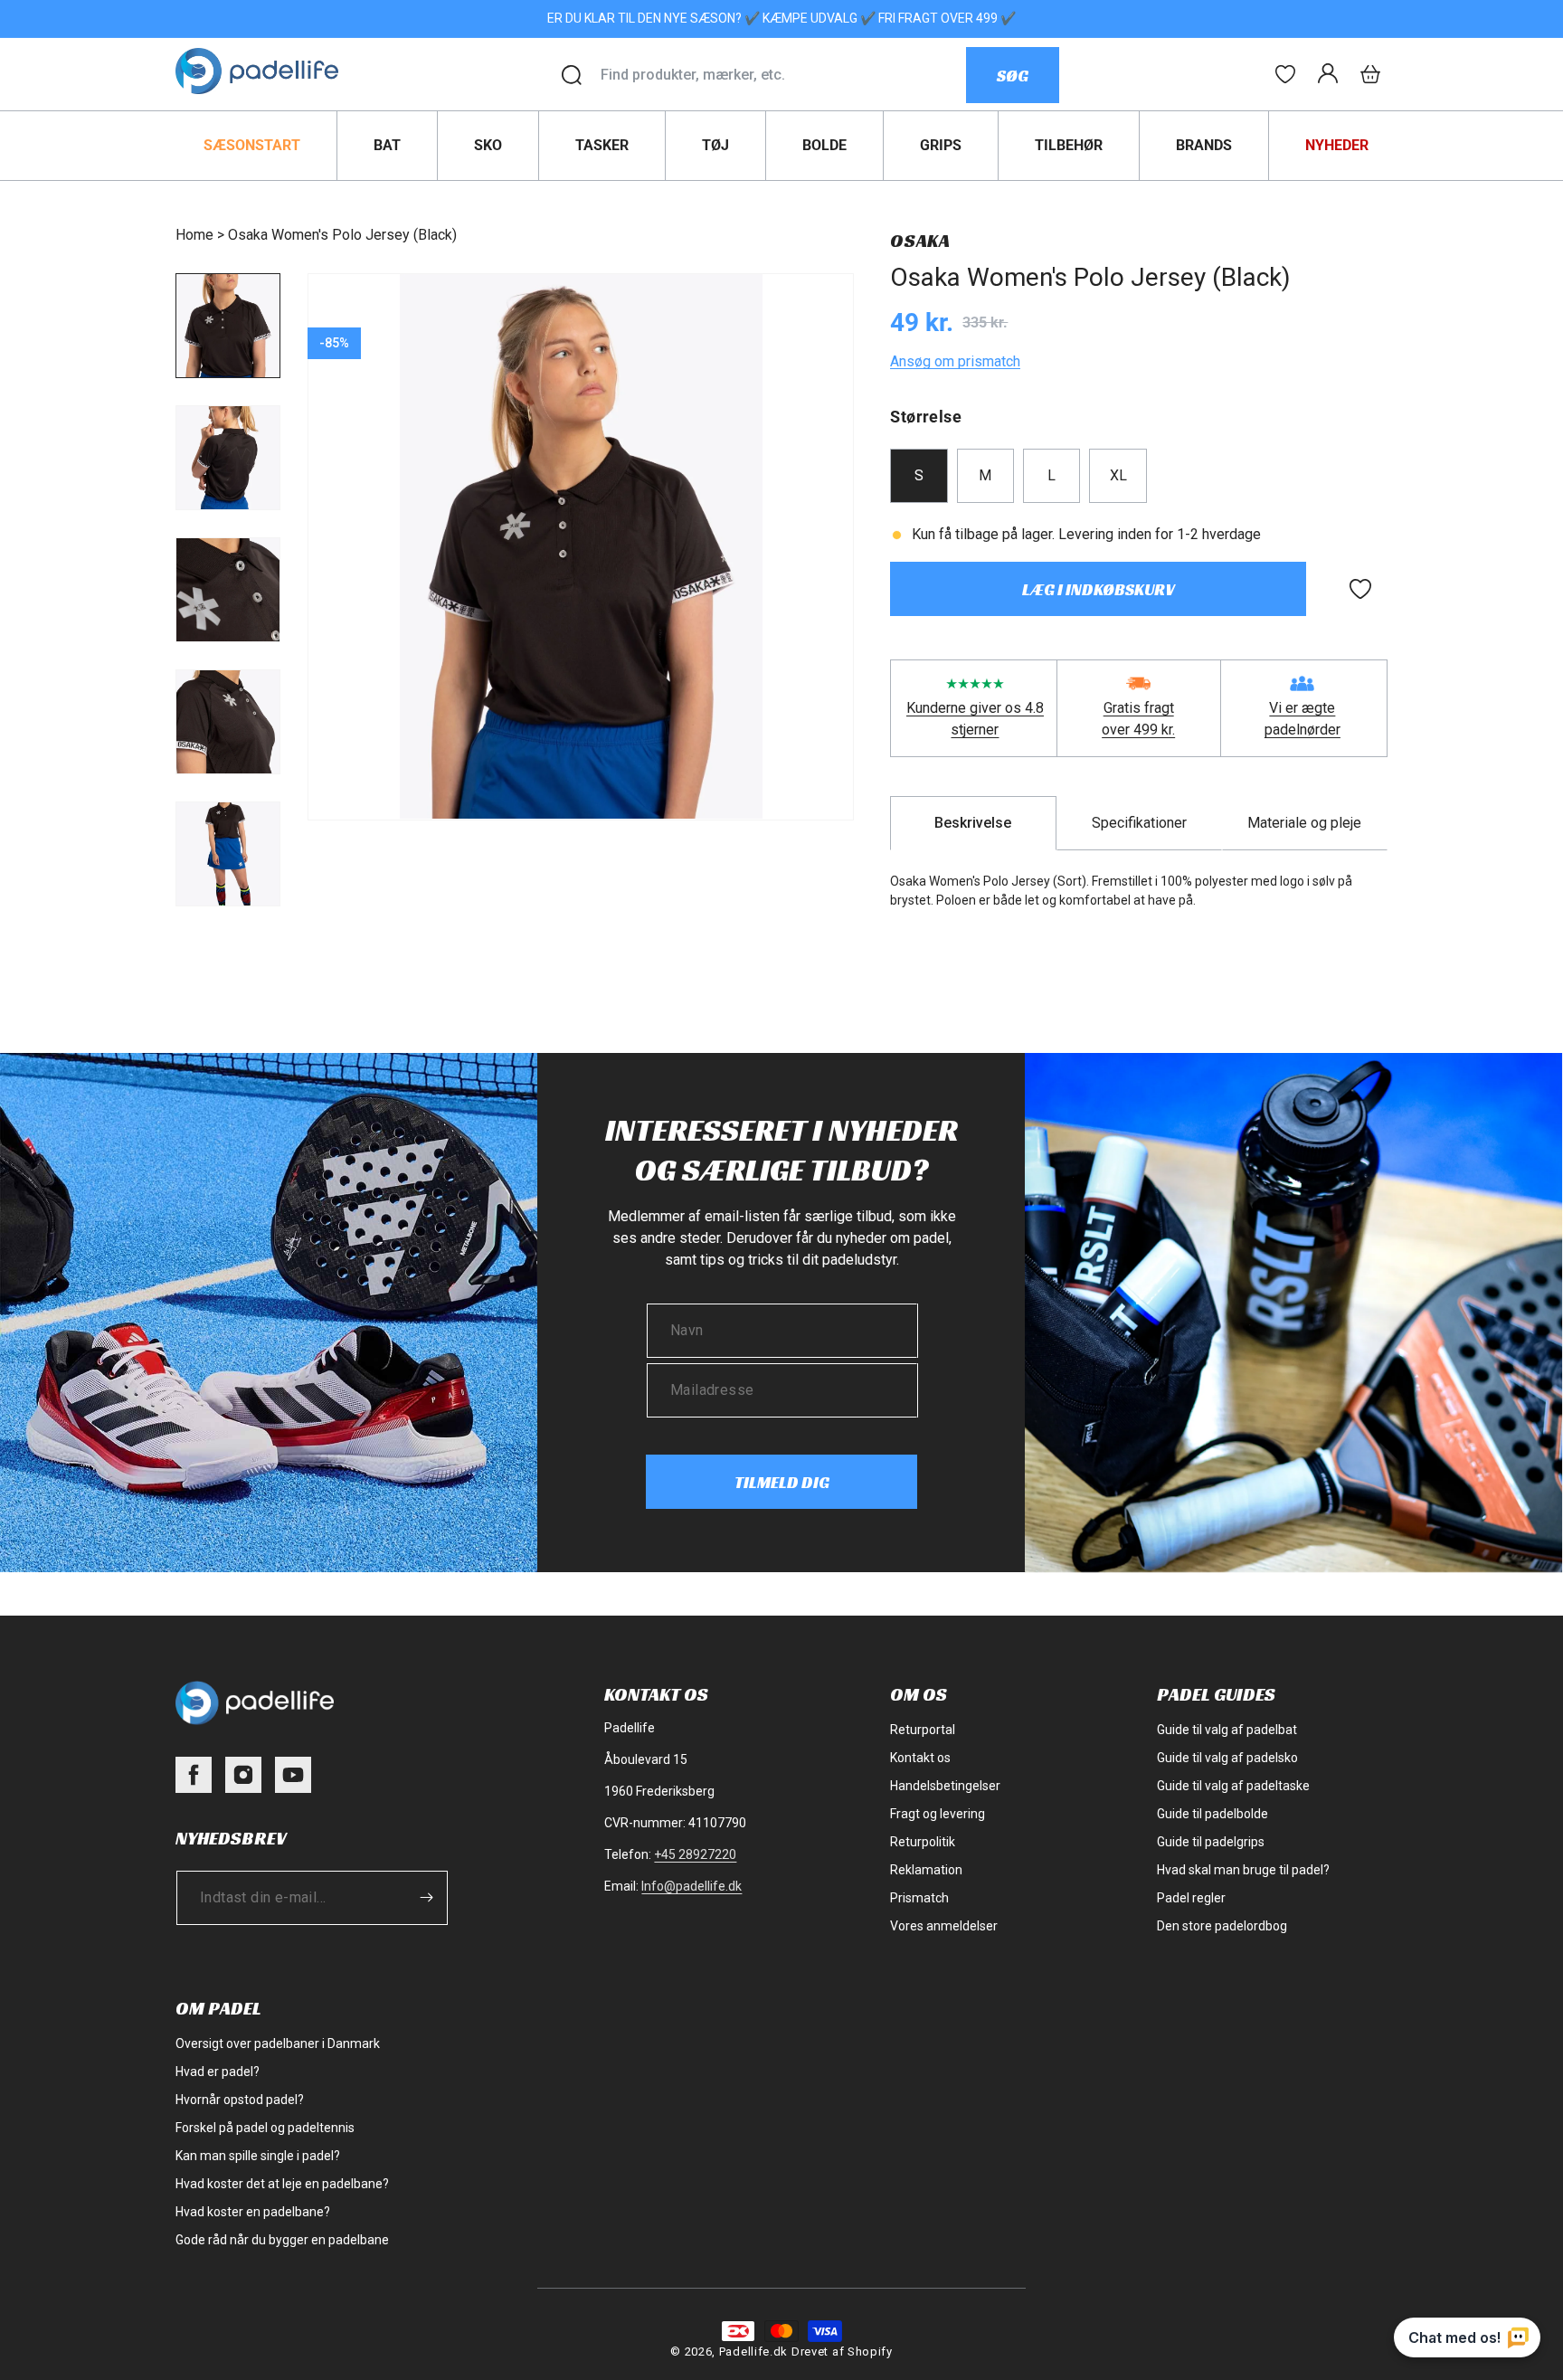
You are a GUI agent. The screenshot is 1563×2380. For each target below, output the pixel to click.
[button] (1370, 74)
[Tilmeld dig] (426, 1897)
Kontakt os (920, 1758)
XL (1118, 475)
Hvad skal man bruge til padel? (1243, 1870)
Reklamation (926, 1870)
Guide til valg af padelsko (1227, 1758)
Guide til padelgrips (1211, 1842)
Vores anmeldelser (944, 1926)
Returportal (923, 1730)
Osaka (920, 241)
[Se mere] (1285, 74)
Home (194, 235)
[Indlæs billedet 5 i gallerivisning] (228, 854)
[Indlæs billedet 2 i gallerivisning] (228, 458)
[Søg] (572, 75)
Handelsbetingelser (945, 1786)
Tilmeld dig (782, 1482)
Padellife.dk (753, 2352)
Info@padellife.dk (692, 1886)
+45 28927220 (695, 1854)
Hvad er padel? (218, 2072)
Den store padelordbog (1222, 1926)
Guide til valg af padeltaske (1233, 1786)
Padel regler (1191, 1898)
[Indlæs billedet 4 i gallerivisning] (228, 722)
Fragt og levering (938, 1814)
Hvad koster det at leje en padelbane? (282, 2184)
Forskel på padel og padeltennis (265, 2128)
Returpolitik (923, 1842)
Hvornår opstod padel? (240, 2100)
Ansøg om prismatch (955, 361)
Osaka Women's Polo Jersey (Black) (342, 235)
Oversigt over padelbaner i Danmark (278, 2043)
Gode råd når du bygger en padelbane (282, 2240)
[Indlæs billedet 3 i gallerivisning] (228, 590)
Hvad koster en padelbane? (253, 2212)
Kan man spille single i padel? (258, 2156)
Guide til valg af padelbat (1227, 1730)
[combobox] (783, 75)
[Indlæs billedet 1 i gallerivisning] (228, 326)
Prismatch (919, 1898)
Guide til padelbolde (1213, 1814)
